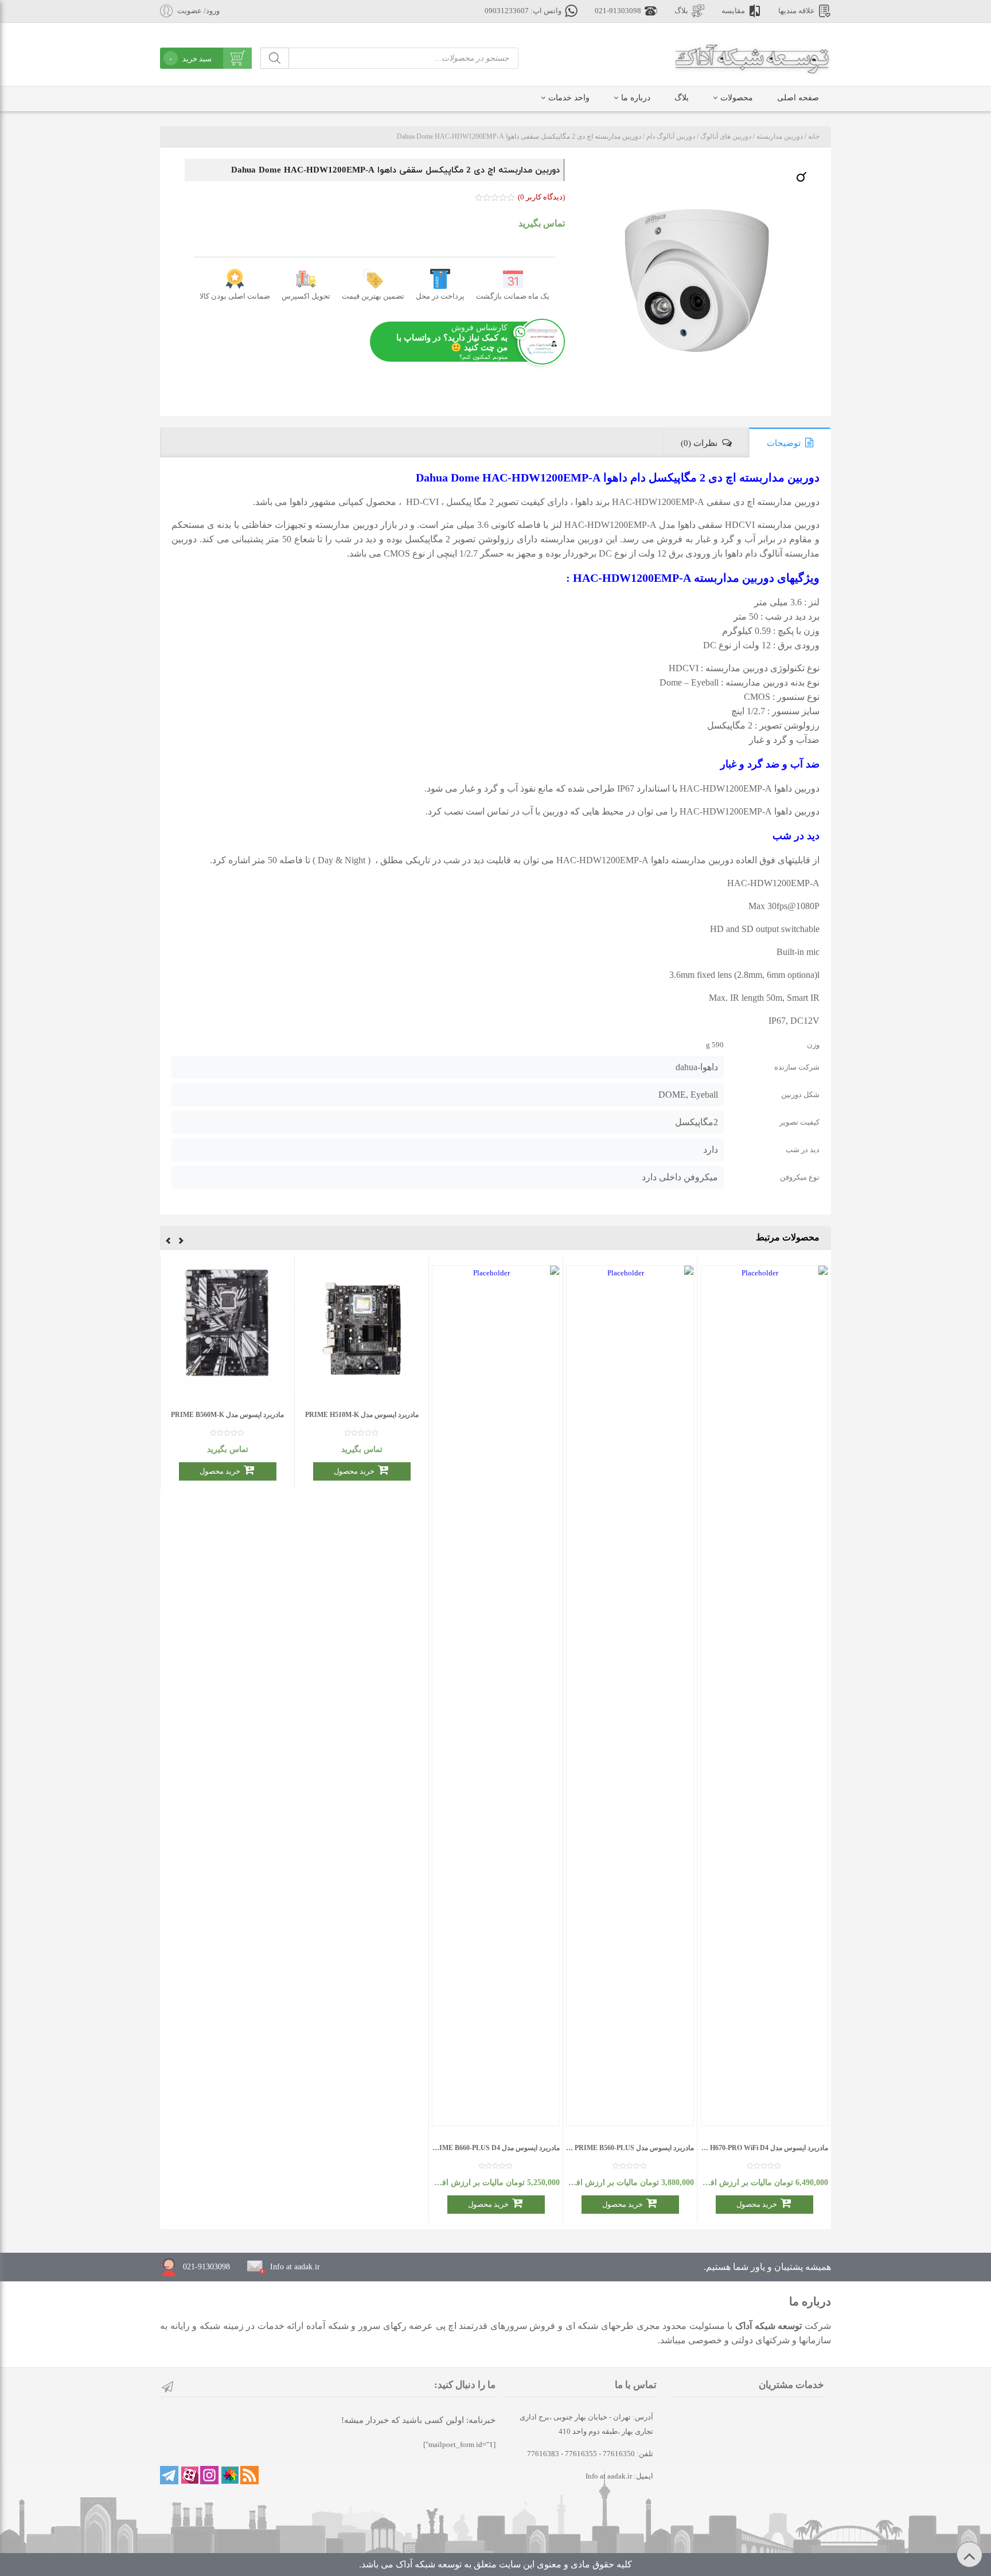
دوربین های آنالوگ (726, 136)
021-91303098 (618, 11)
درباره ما (636, 98)
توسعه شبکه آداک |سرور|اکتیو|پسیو (752, 57)
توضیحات (784, 443)
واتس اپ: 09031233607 (523, 11)
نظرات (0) (699, 443)
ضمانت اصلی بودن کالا (235, 296)
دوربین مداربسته (780, 136)
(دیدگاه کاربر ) (541, 197)
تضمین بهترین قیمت (373, 296)
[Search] (275, 58)
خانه (814, 136)
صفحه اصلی (798, 98)
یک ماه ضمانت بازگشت (513, 296)
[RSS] (249, 2475)
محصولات (737, 98)
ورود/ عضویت (198, 11)
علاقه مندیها (797, 11)
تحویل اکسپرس (306, 296)
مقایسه (733, 11)
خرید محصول (757, 2204)
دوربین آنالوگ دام (671, 136)
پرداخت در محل (440, 296)
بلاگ (681, 11)
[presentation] (181, 1242)
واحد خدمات (569, 98)
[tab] (790, 443)
